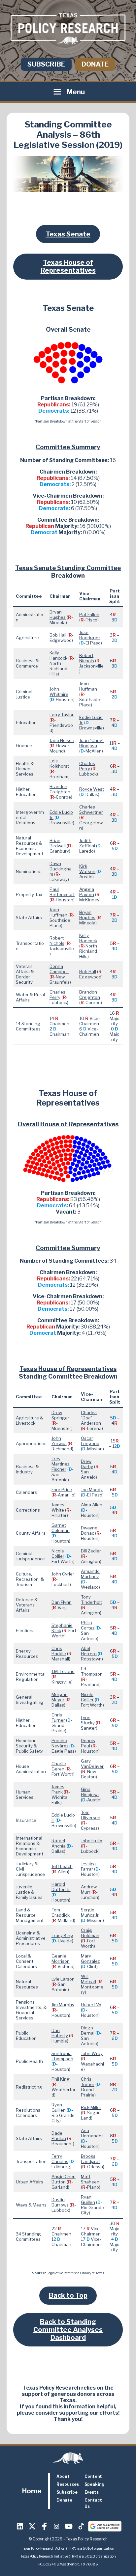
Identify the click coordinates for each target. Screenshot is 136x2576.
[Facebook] (45, 2526)
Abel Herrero (89, 1651)
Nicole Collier (58, 1553)
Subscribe (46, 64)
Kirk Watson (87, 869)
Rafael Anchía (59, 1843)
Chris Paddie (59, 1651)
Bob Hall (58, 635)
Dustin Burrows (60, 2202)
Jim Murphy (63, 2005)
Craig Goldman (90, 1933)
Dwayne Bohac (89, 1530)
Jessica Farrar (88, 1866)
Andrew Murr (89, 1889)
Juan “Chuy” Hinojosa (91, 743)
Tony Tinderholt (91, 1600)
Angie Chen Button (64, 2179)
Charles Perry (87, 766)
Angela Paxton (87, 892)
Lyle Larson (63, 1979)
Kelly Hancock (58, 655)
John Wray (92, 2053)
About (63, 2476)
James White (58, 1507)
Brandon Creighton (60, 789)
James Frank (58, 1789)
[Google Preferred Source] (105, 2526)
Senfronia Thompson (62, 2056)
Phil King (61, 2079)
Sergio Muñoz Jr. (90, 1912)
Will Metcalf (89, 1979)
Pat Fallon (89, 615)
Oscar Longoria (90, 1441)
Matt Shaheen (90, 2179)
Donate (95, 64)
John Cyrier (63, 1574)
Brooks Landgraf (90, 2159)
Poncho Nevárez (60, 1743)
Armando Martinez (90, 1574)
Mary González (90, 1959)
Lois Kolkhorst (59, 763)
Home (32, 2491)
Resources (68, 2484)
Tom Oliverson (91, 1815)
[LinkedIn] (20, 2526)
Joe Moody (92, 1490)
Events (92, 2492)
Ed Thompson (92, 1671)
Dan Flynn (62, 1602)
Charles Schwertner (91, 809)
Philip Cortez (88, 1625)
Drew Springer (60, 1415)
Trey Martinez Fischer (60, 1464)
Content (93, 2476)
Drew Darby (87, 1464)
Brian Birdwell (58, 843)
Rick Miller (91, 2107)
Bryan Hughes (58, 615)
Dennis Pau (88, 1743)
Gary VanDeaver (92, 1764)
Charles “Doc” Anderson (91, 1418)
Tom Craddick (61, 1912)
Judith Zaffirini (87, 843)
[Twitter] (32, 2526)
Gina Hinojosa (90, 1792)
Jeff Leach (62, 1866)
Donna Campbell (59, 969)
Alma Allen (92, 1505)
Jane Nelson (62, 740)
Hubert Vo (91, 2005)
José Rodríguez (90, 635)
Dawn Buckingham (61, 869)
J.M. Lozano (63, 1671)
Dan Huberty (60, 2033)
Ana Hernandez (92, 2133)
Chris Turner (58, 1717)
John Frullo (92, 1841)
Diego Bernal (88, 2030)
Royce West (92, 789)
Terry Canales (60, 2159)
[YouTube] (69, 2526)
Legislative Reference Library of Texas (75, 2273)
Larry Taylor (62, 715)
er (99, 1551)
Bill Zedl (89, 1551)
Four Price (62, 1490)
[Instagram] (57, 2526)
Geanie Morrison (61, 1959)
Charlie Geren (59, 1766)
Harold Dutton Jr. (61, 1887)
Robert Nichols (87, 658)
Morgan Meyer (60, 1697)
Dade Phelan (59, 2136)
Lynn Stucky (88, 1720)
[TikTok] (81, 2526)
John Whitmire (59, 692)
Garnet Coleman (61, 1528)
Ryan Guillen (59, 2107)
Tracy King (62, 1935)
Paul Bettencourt (62, 892)
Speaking (94, 2484)
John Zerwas (59, 1441)
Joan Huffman (88, 686)
